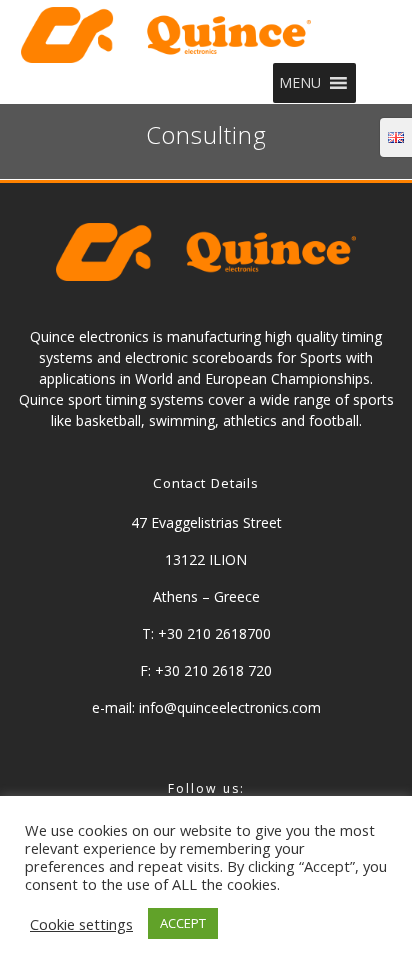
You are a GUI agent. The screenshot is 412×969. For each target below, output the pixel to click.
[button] (300, 83)
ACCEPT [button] (183, 923)
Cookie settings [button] (81, 924)
